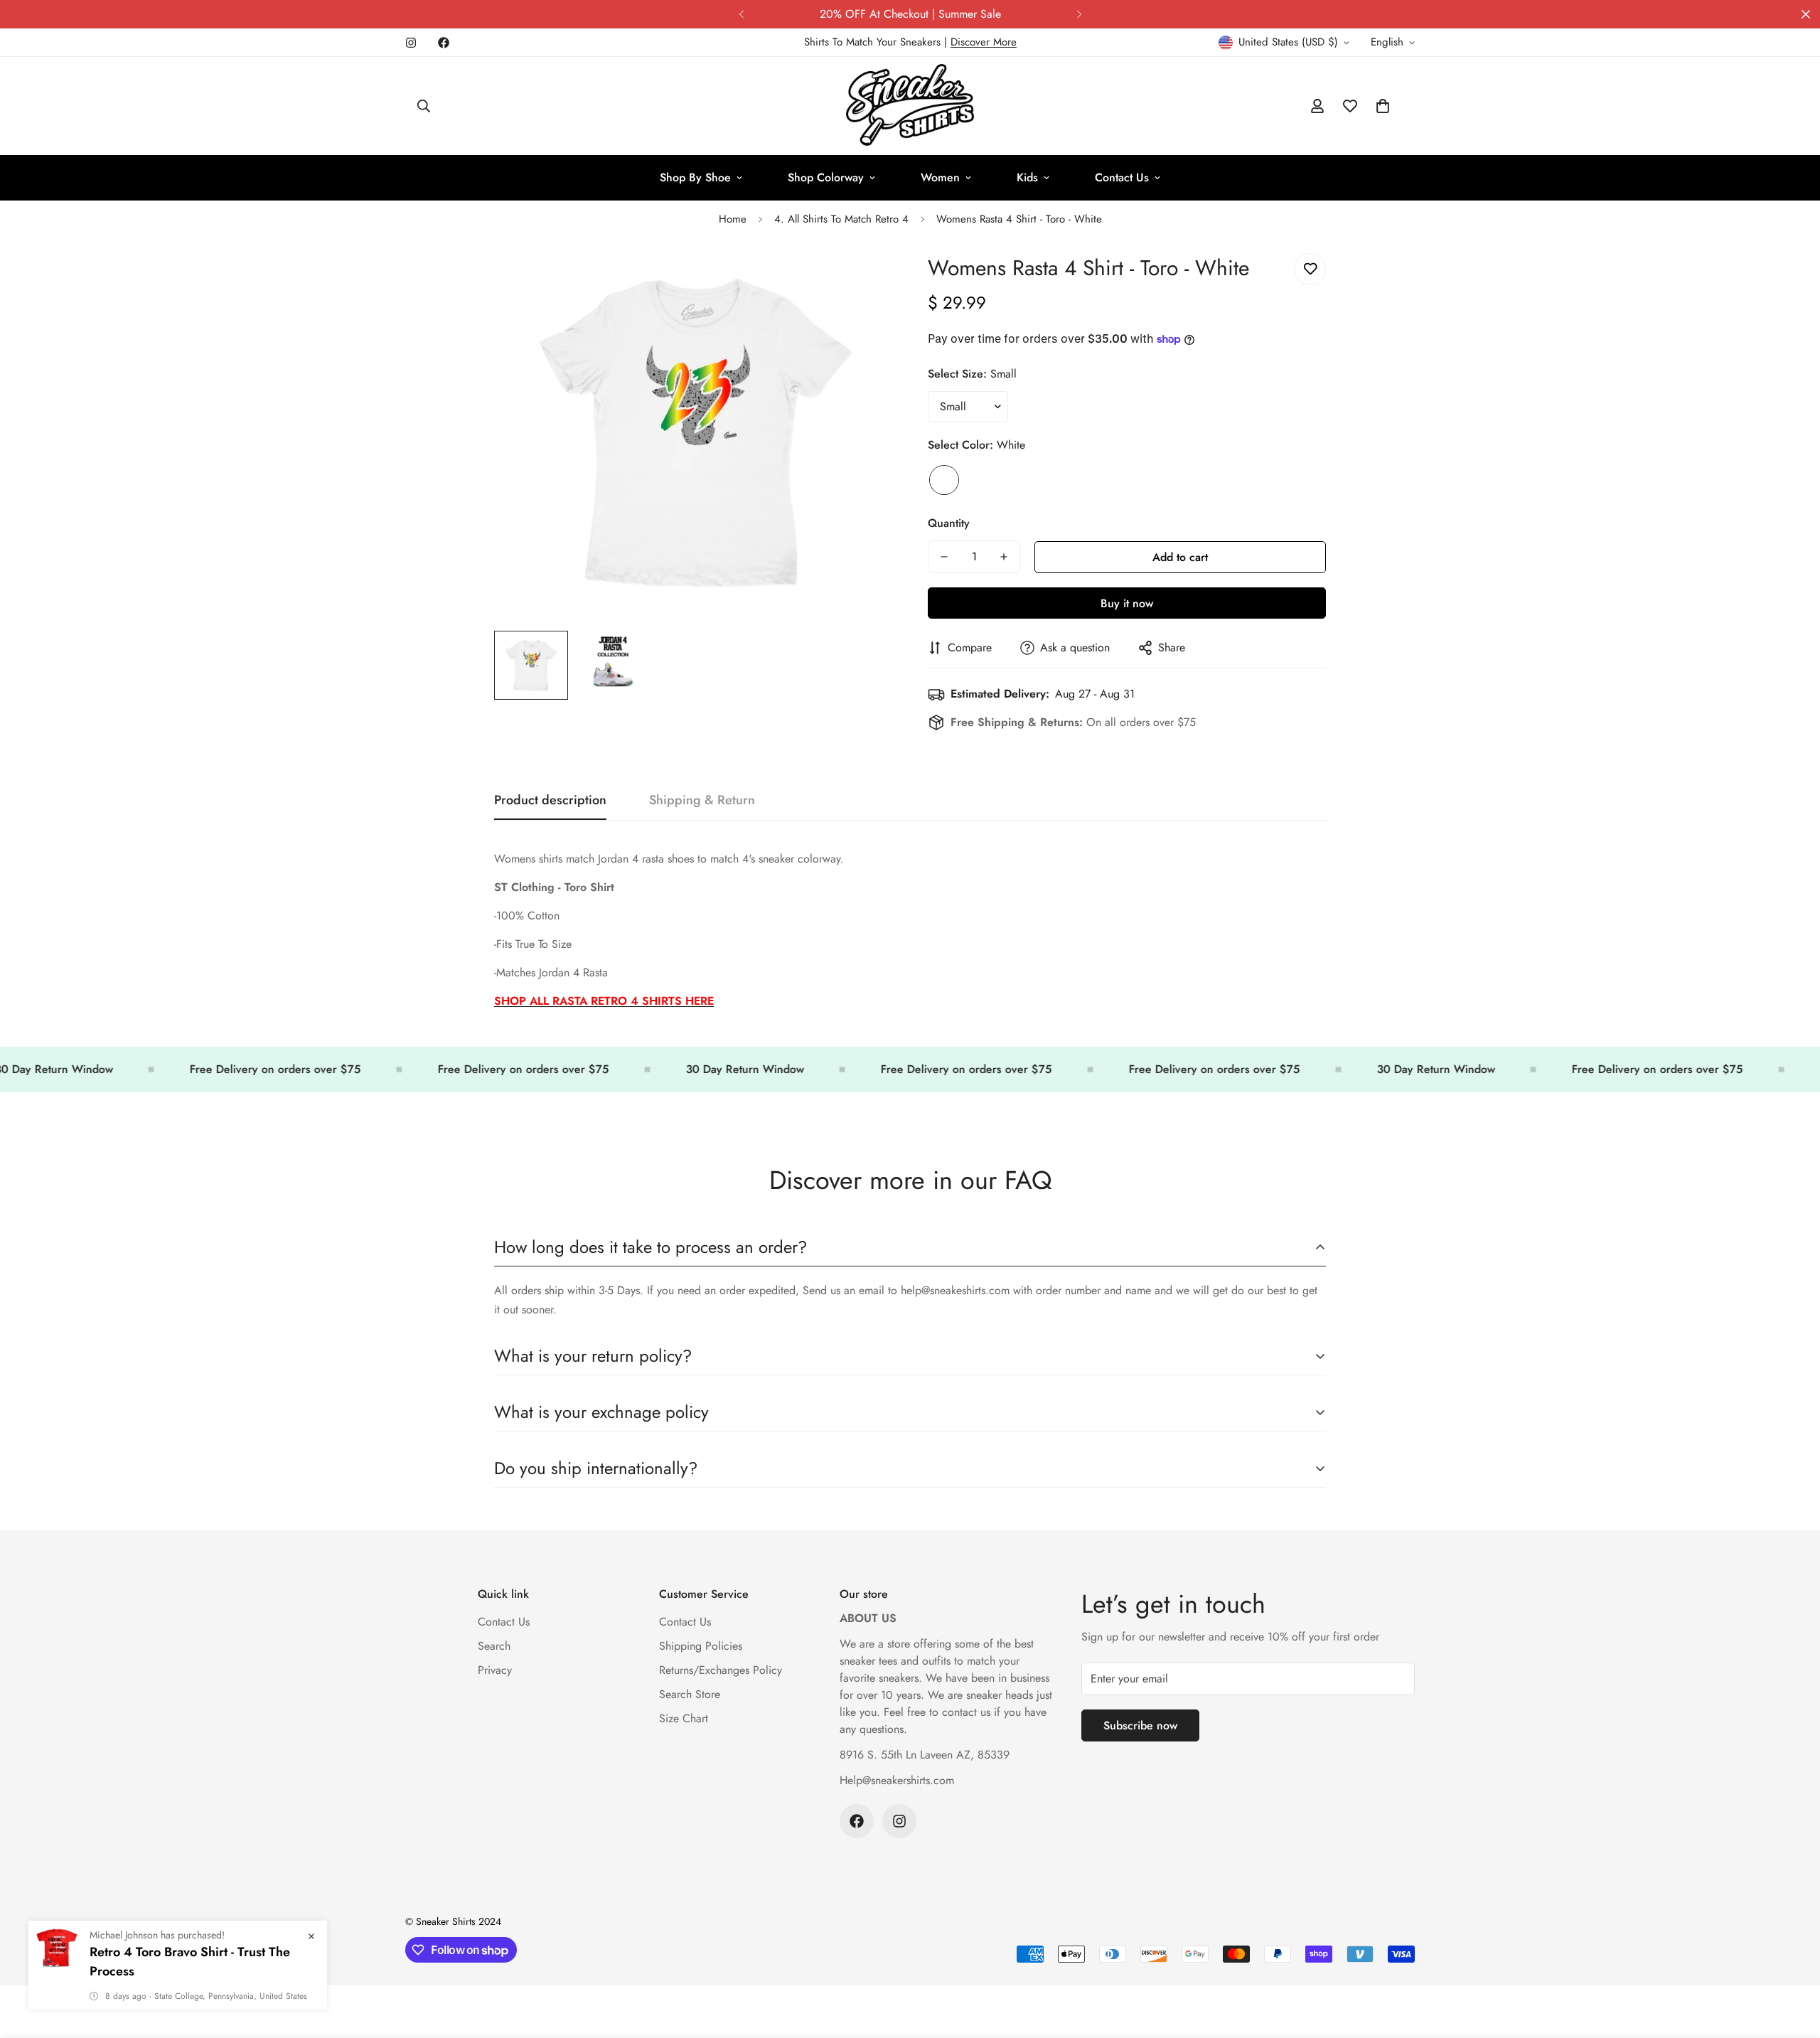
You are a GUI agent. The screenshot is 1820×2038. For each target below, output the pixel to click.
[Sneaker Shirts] (910, 106)
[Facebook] (444, 43)
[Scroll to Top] (1792, 1960)
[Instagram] (411, 43)
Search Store (690, 1694)
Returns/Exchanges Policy (721, 1670)
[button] (1383, 106)
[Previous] (741, 14)
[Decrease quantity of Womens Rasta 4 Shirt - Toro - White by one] (944, 557)
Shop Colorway (826, 177)
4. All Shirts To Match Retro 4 (841, 219)
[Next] (1079, 14)
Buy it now (1127, 603)
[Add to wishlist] (1310, 269)
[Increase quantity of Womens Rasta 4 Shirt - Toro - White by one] (1004, 557)
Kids (1027, 177)
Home (733, 219)
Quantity (949, 523)
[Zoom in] (862, 280)
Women (940, 177)
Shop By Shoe (695, 177)
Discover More (984, 42)
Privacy (495, 1670)
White (944, 480)
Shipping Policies (701, 1646)
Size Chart (684, 1718)
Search (494, 1646)
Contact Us (1122, 177)
